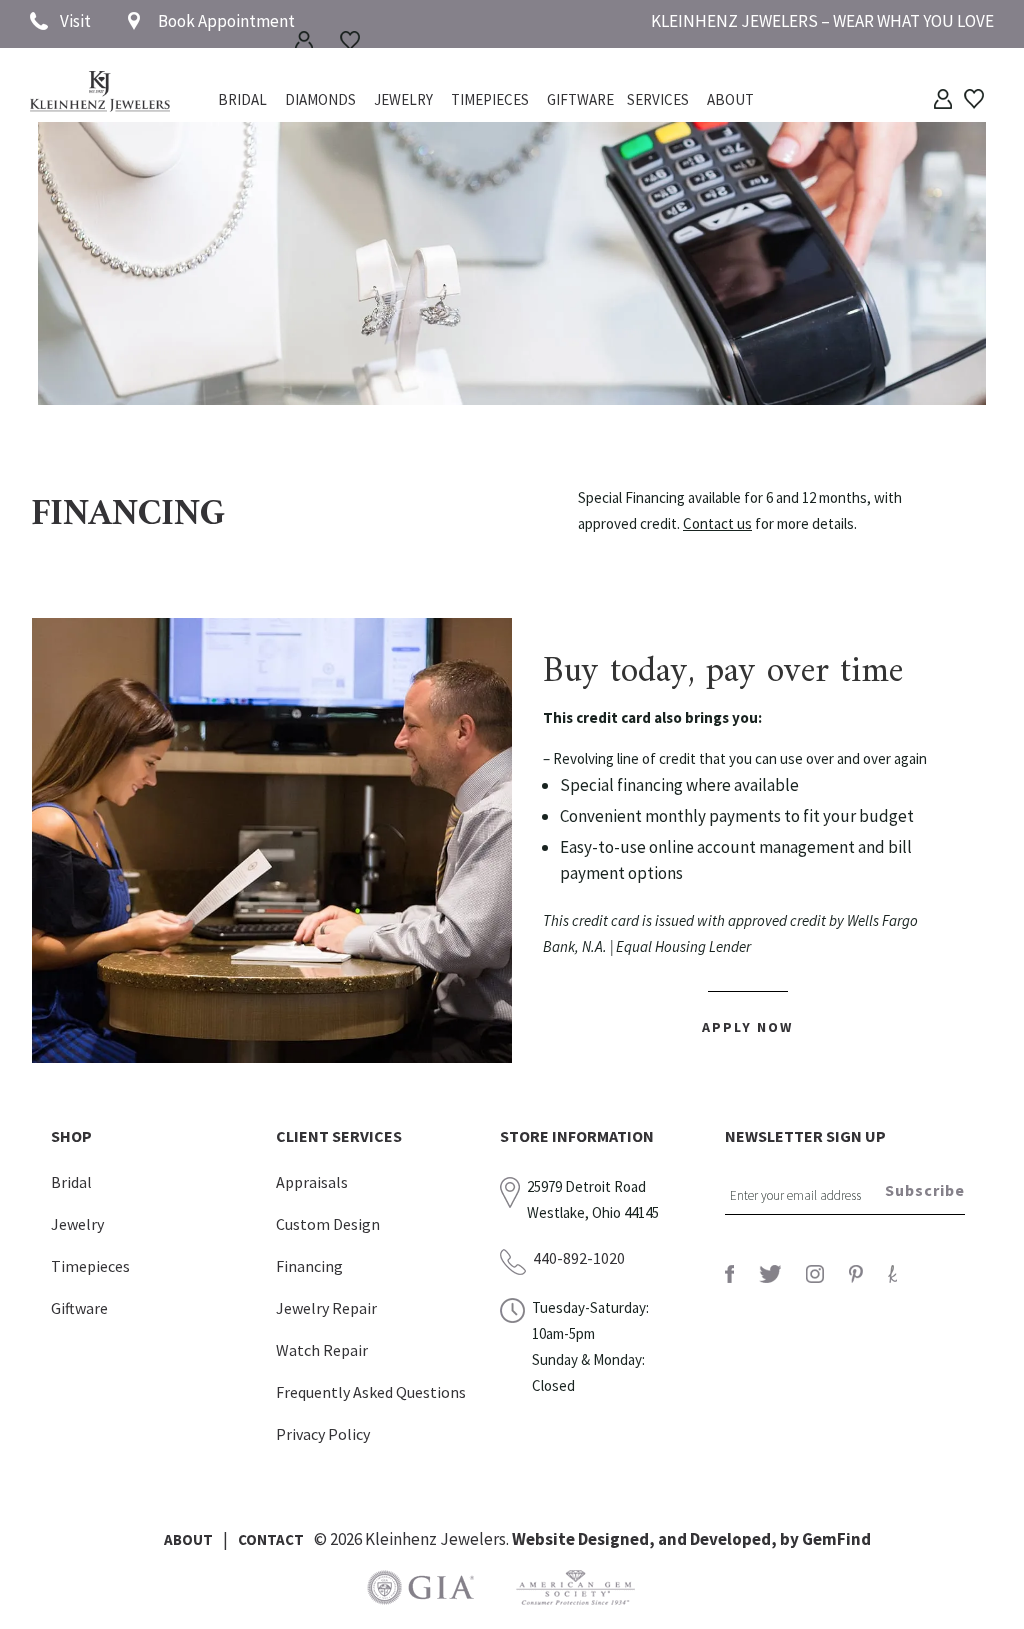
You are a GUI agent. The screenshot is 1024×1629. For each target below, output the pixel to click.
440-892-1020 (579, 1258)
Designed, (618, 1539)
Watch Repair (322, 1350)
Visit (75, 21)
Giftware (580, 101)
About (730, 101)
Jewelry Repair (326, 1308)
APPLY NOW (747, 1027)
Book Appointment (226, 21)
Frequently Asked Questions (371, 1392)
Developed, (735, 1539)
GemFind (836, 1539)
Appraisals (312, 1182)
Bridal (71, 1182)
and (674, 1539)
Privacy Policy (323, 1434)
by (791, 1539)
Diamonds (320, 101)
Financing (309, 1266)
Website (545, 1539)
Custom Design (328, 1224)
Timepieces (490, 101)
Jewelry (403, 101)
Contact (271, 1539)
